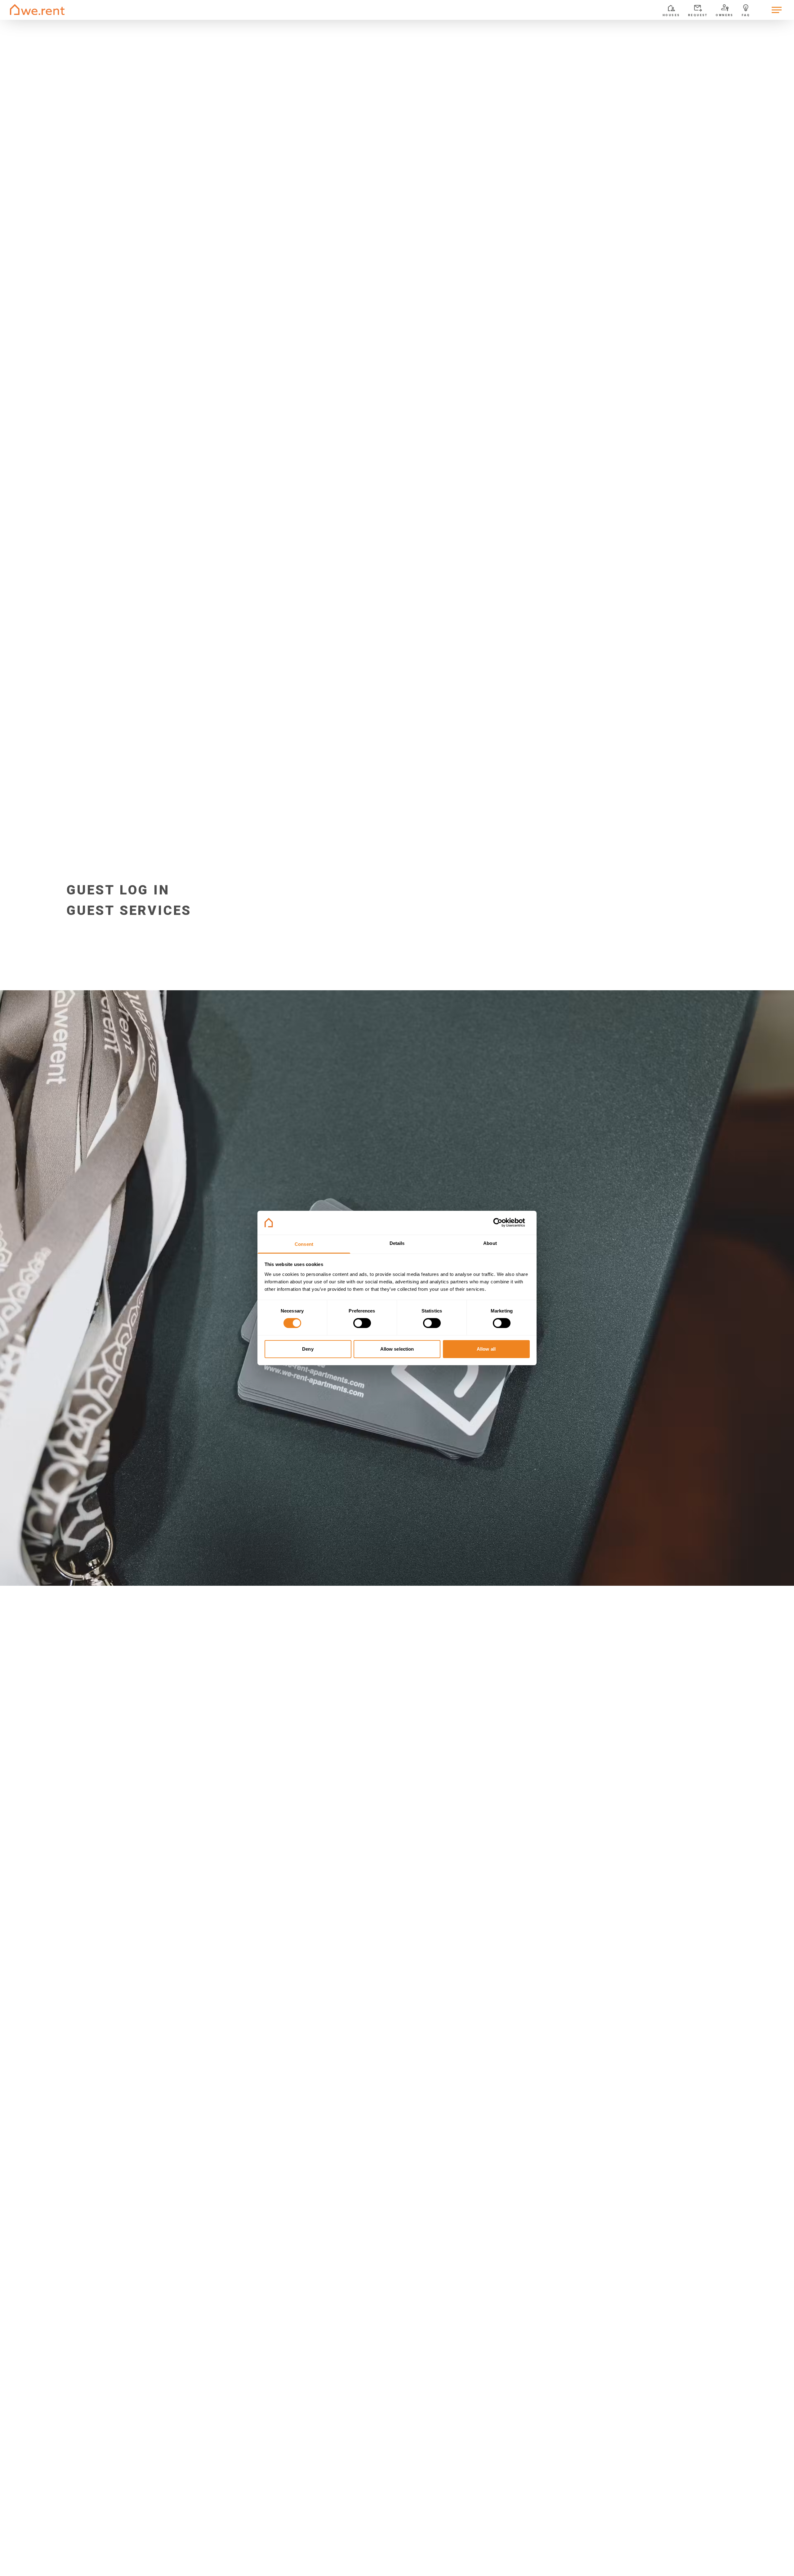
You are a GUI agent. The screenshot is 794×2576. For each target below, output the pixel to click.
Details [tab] (397, 1243)
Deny (308, 1349)
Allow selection (397, 1349)
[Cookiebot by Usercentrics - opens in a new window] (503, 1223)
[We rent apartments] (37, 10)
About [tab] (490, 1243)
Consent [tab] (304, 1244)
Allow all (486, 1349)
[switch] (362, 1323)
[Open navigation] (777, 10)
